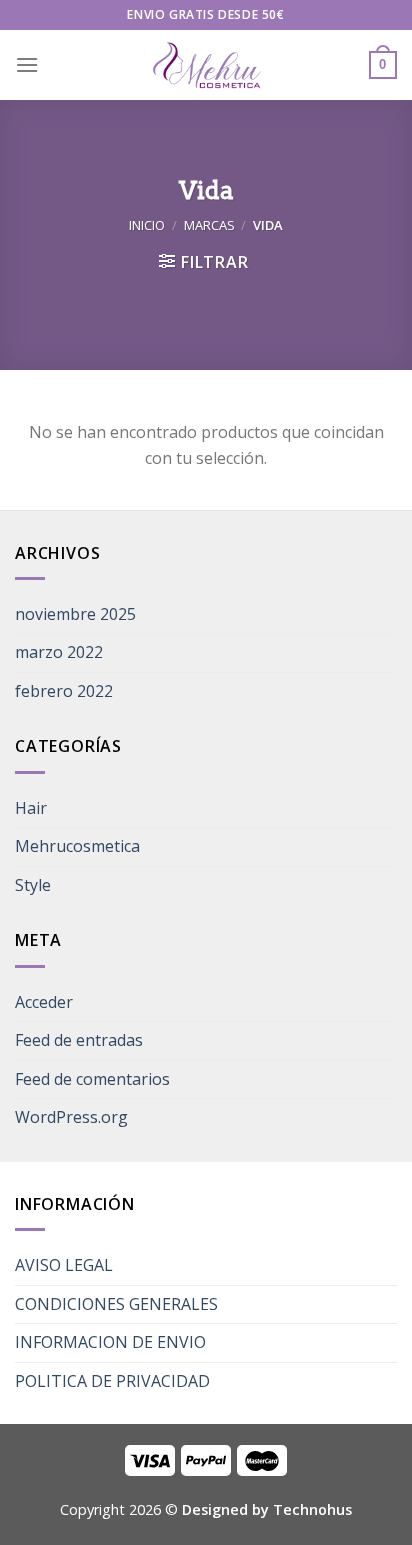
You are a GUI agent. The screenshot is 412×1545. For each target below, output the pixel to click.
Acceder (44, 1002)
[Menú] (27, 64)
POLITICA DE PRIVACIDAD (112, 1381)
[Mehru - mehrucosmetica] (206, 65)
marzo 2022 (59, 652)
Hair (31, 808)
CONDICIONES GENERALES (116, 1304)
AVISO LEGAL (64, 1265)
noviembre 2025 (75, 614)
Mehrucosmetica (77, 846)
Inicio (147, 225)
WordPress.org (71, 1117)
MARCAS (209, 225)
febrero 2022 (64, 691)
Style (33, 885)
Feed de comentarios (92, 1079)
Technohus (312, 1509)
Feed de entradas (79, 1040)
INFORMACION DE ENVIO (110, 1342)
